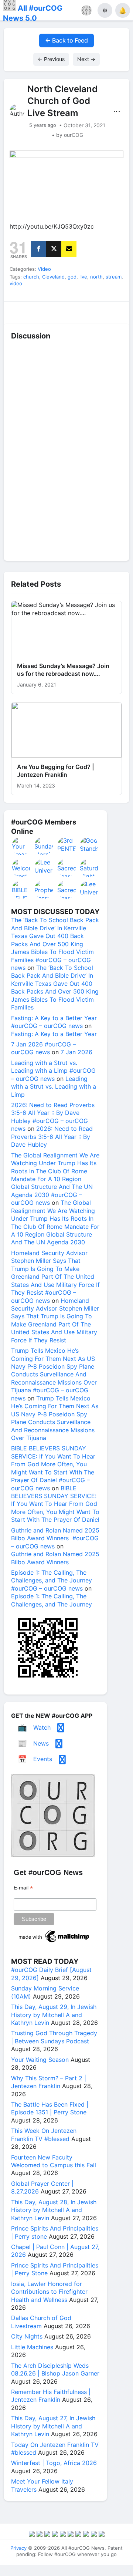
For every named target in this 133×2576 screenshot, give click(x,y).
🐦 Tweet (114, 311)
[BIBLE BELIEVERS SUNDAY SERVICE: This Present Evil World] (21, 890)
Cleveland (53, 277)
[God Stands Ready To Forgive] (89, 846)
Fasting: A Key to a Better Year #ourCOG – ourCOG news (54, 1022)
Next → (86, 59)
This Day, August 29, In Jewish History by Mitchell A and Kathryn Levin (54, 2015)
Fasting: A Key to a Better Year (54, 1034)
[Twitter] (54, 249)
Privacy (18, 2548)
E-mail (23, 1888)
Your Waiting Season (40, 2060)
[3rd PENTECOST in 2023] (67, 846)
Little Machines (32, 2347)
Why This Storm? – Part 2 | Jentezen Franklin (49, 2082)
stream (114, 277)
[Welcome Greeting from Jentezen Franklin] (21, 868)
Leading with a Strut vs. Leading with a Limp (54, 1087)
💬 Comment (51, 311)
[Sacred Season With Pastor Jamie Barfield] (67, 868)
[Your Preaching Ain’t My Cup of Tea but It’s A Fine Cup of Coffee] (21, 846)
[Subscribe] (69, 249)
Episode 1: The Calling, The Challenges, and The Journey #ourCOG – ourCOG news (52, 1580)
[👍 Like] (19, 311)
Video (44, 269)
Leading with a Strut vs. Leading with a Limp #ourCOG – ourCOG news (53, 1071)
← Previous (51, 59)
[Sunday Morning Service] (44, 846)
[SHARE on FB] (39, 249)
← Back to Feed (66, 40)
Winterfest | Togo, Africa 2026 (54, 2463)
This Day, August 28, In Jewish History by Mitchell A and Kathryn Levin (54, 2210)
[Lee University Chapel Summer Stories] (44, 868)
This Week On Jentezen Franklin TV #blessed (44, 2135)
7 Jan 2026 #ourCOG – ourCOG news (43, 1048)
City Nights (27, 2336)
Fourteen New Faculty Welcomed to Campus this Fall (54, 2161)
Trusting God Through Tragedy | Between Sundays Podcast (54, 2037)
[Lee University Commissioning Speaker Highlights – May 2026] (89, 890)
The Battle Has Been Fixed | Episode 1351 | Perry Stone (50, 2108)
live (83, 277)
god (72, 277)
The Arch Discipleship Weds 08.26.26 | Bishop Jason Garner (55, 2369)
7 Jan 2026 (76, 1052)
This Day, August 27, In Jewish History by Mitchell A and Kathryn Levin (53, 2426)
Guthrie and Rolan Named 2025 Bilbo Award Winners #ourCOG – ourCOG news (55, 1538)
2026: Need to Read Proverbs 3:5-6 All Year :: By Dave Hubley (52, 1137)
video (16, 283)
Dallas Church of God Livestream (41, 2322)
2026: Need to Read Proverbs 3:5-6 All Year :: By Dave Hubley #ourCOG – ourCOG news (53, 1117)
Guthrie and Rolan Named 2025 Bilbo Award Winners (55, 1558)
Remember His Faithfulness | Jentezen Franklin (51, 2396)
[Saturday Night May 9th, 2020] (89, 868)
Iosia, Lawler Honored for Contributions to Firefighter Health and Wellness (49, 2292)
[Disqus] (66, 451)
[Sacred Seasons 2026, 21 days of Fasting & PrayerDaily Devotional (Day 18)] (67, 890)
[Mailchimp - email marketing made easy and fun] (54, 1942)
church (31, 277)
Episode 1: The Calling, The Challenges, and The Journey (52, 1600)
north (96, 277)
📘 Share (82, 311)
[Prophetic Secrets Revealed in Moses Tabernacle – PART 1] (44, 890)
